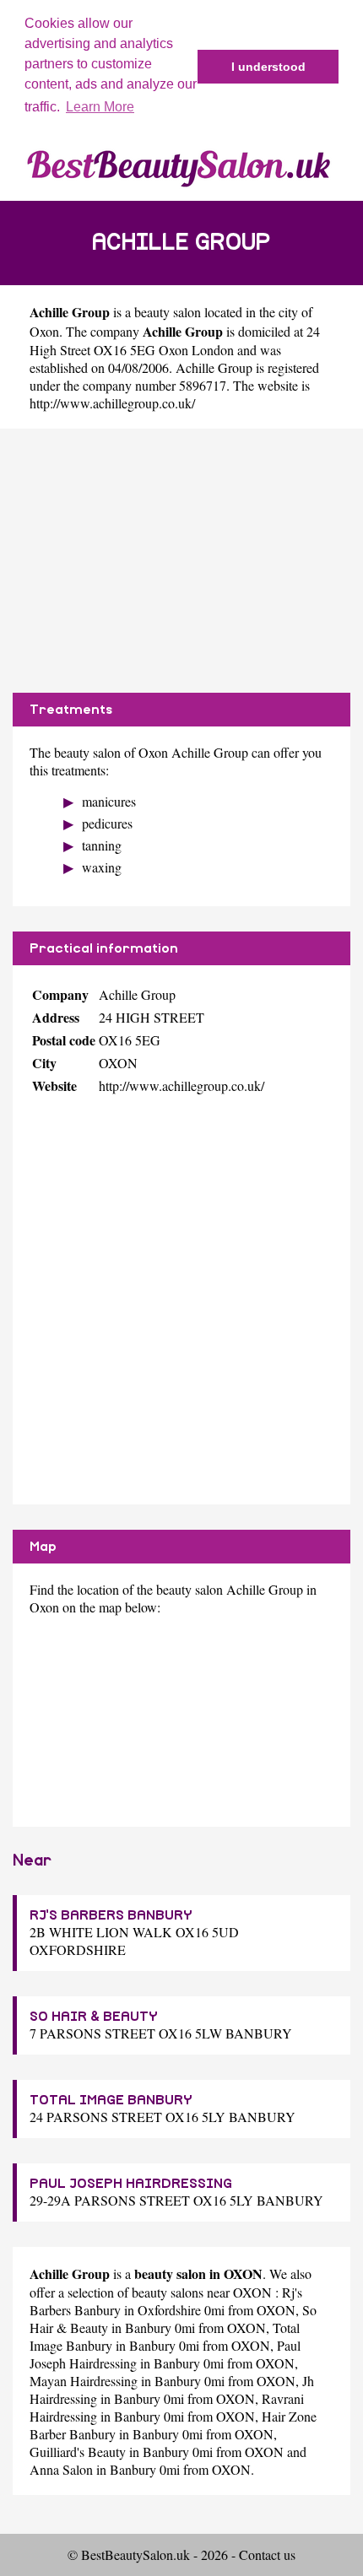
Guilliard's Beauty (78, 2452)
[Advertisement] (181, 561)
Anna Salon (61, 2469)
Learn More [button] (100, 107)
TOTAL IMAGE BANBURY (111, 2100)
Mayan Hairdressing (84, 2381)
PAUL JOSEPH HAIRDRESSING (131, 2184)
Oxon (44, 331)
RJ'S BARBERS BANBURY (111, 1915)
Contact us (267, 2554)
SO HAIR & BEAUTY (94, 2017)
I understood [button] (268, 67)
